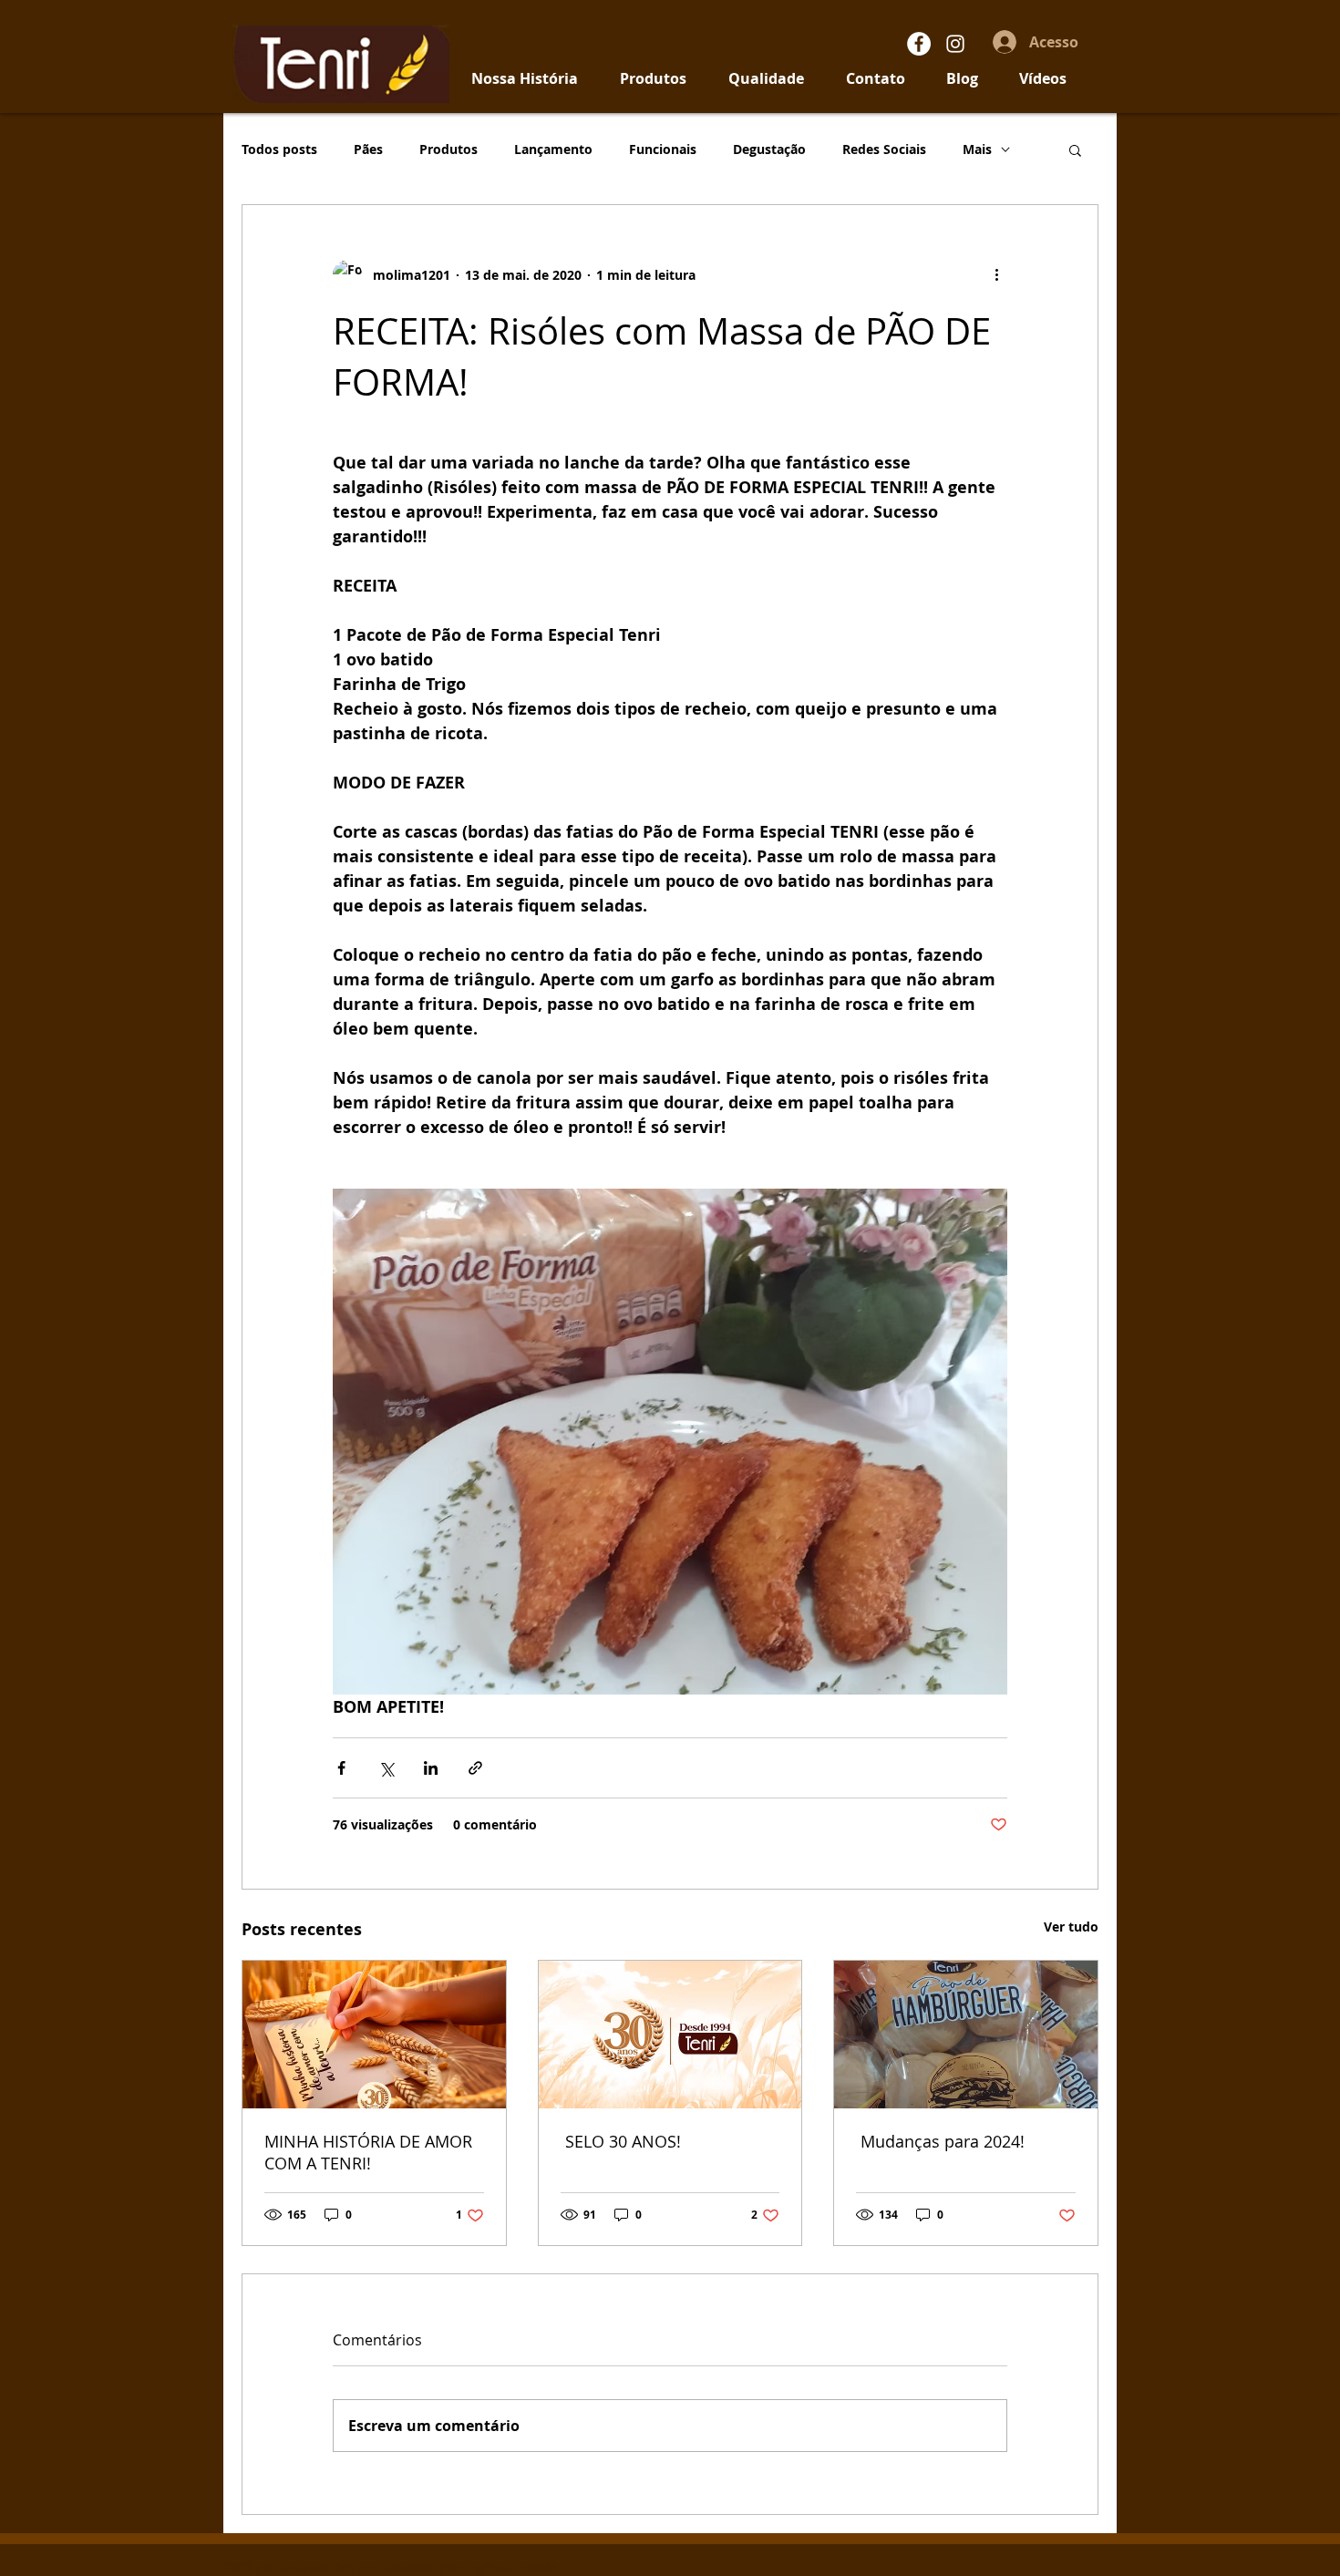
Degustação (769, 149)
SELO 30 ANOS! (621, 2141)
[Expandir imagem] (670, 1442)
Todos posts (279, 149)
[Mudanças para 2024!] (966, 2035)
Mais (977, 149)
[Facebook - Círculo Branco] (919, 44)
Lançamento (553, 149)
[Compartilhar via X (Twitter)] (386, 1768)
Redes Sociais (884, 149)
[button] (1075, 149)
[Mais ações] (996, 274)
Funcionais (663, 149)
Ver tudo (1071, 1927)
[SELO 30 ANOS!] (670, 2035)
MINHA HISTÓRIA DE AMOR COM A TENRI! (368, 2152)
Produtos (448, 149)
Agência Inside (512, 2567)
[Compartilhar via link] (475, 1768)
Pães (368, 149)
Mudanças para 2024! (940, 2141)
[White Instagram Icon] (955, 44)
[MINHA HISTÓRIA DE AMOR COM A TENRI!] (374, 2035)
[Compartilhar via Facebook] (341, 1768)
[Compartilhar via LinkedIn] (431, 1768)
